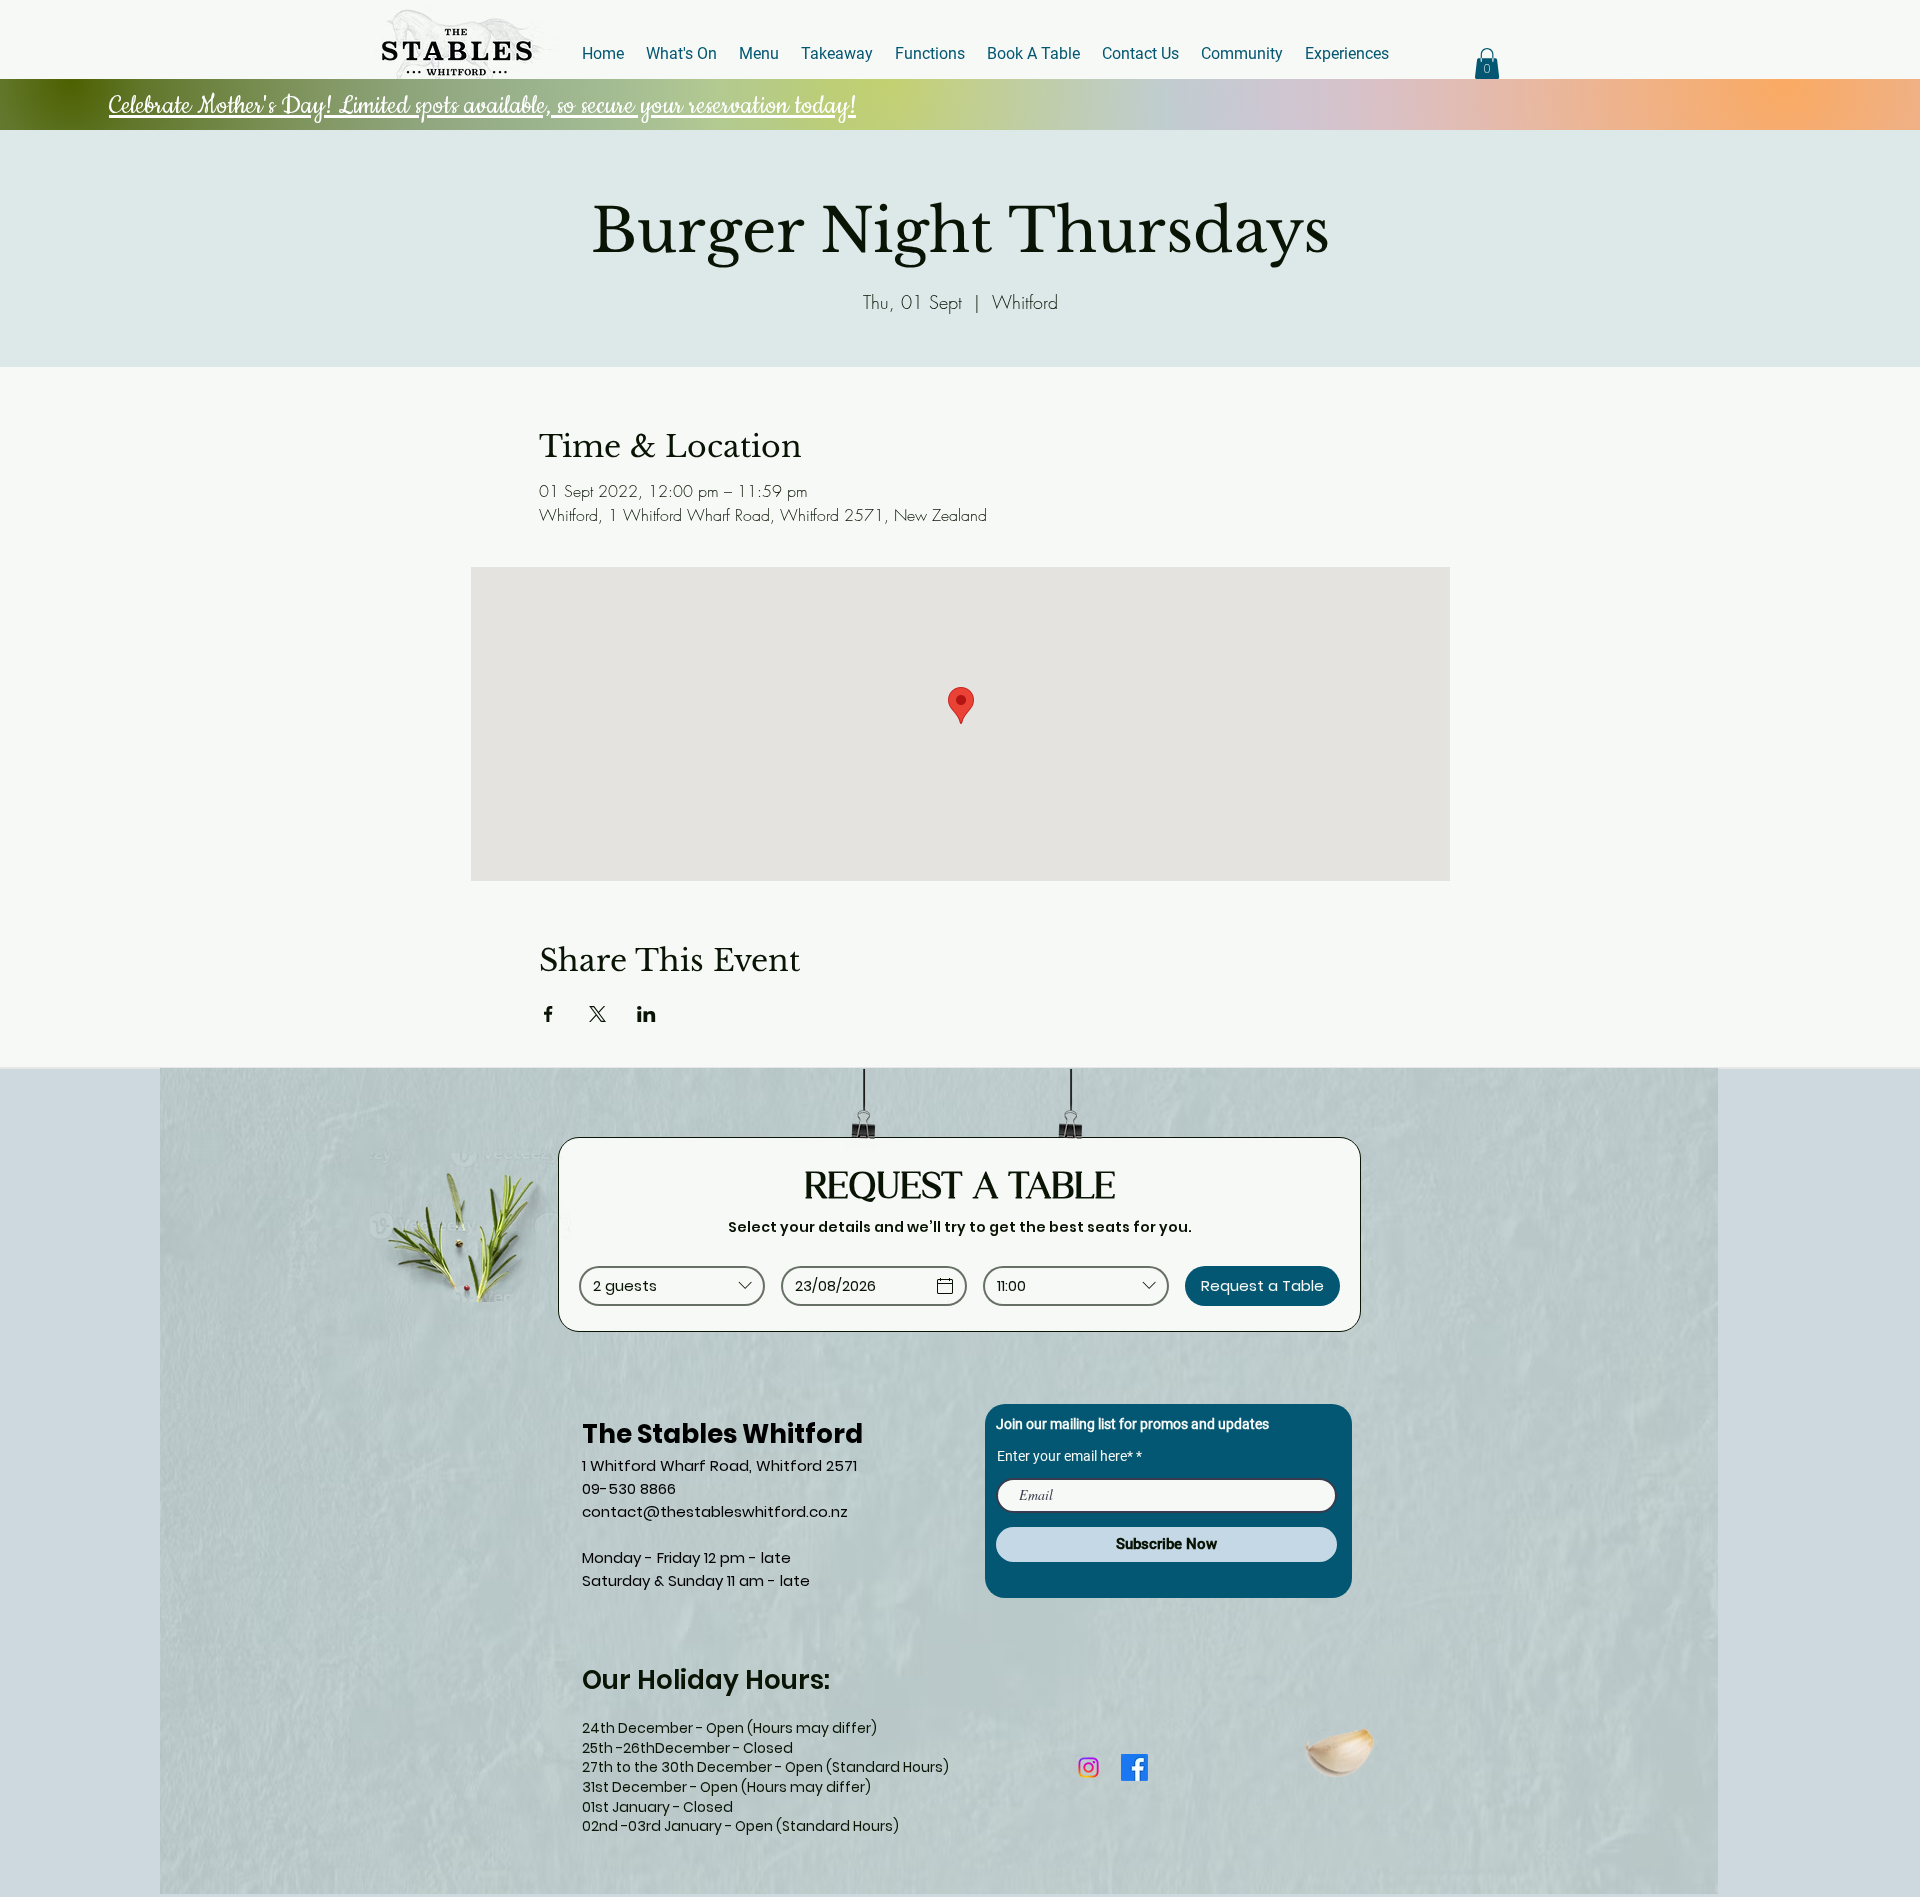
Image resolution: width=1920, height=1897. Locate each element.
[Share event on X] (597, 1014)
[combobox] (672, 1286)
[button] (1487, 63)
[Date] (945, 1286)
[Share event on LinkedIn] (646, 1014)
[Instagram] (1088, 1767)
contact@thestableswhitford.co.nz (715, 1511)
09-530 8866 (629, 1488)
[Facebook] (1134, 1767)
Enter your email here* (1065, 1456)
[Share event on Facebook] (548, 1014)
